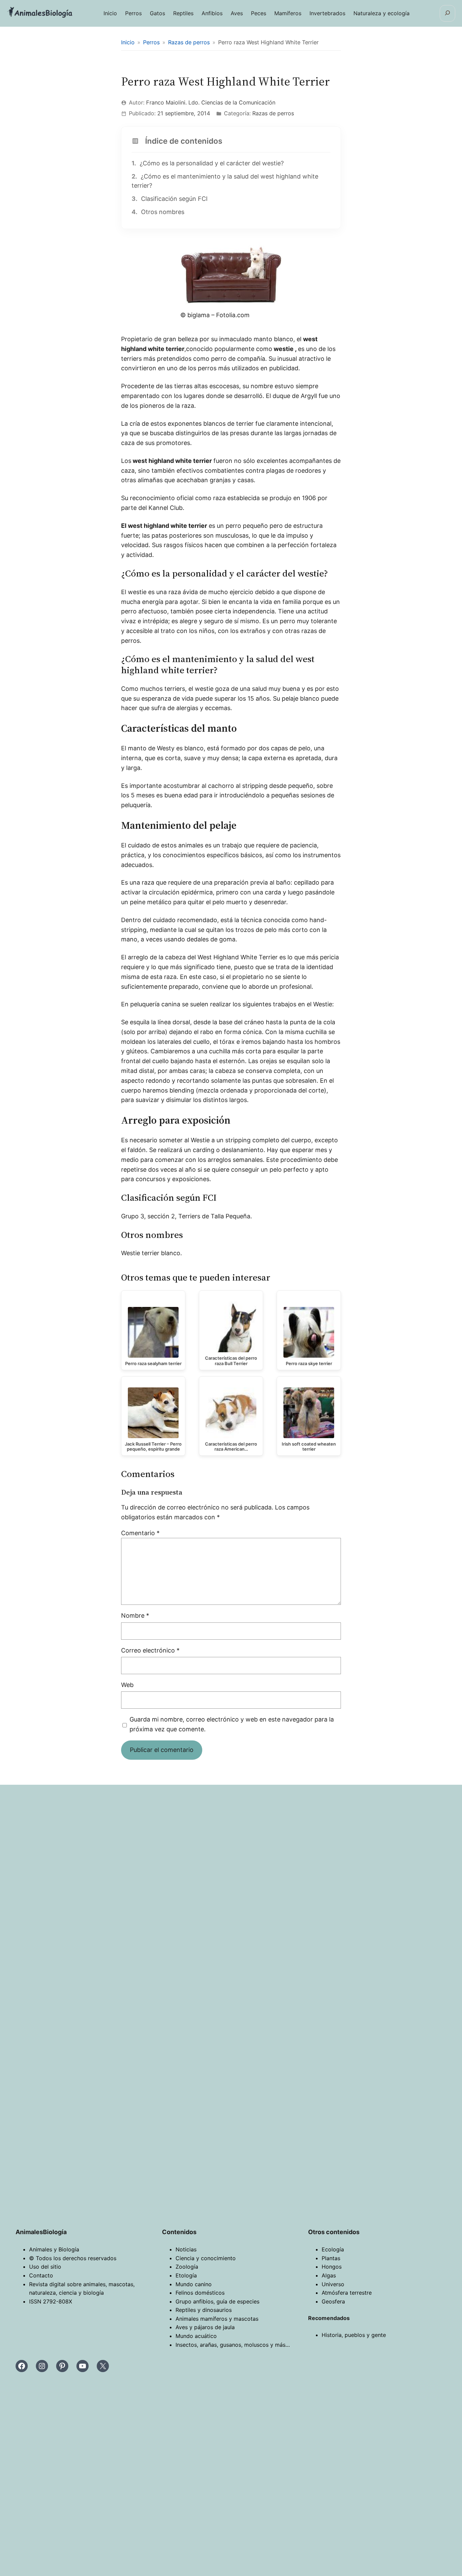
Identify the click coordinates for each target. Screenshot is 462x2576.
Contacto (41, 2275)
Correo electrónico (150, 1650)
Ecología (333, 2249)
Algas (329, 2275)
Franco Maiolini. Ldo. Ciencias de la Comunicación (211, 102)
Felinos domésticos (200, 2293)
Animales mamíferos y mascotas (217, 2319)
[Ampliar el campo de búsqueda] (447, 13)
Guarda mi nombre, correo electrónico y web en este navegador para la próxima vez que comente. (232, 1724)
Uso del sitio (45, 2267)
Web (127, 1685)
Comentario (140, 1533)
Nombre (135, 1615)
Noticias (186, 2249)
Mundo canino (194, 2284)
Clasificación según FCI (170, 199)
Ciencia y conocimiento (206, 2258)
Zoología (187, 2267)
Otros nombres (158, 212)
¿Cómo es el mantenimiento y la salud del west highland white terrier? (225, 181)
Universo (333, 2284)
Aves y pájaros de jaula (205, 2327)
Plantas (331, 2258)
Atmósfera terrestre (347, 2293)
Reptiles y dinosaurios (204, 2310)
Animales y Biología (54, 2249)
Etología (186, 2275)
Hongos (332, 2267)
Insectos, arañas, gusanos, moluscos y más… (233, 2345)
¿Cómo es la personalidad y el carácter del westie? (208, 163)
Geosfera (333, 2301)
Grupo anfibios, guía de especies (217, 2301)
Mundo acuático (196, 2336)
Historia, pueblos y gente (354, 2335)
